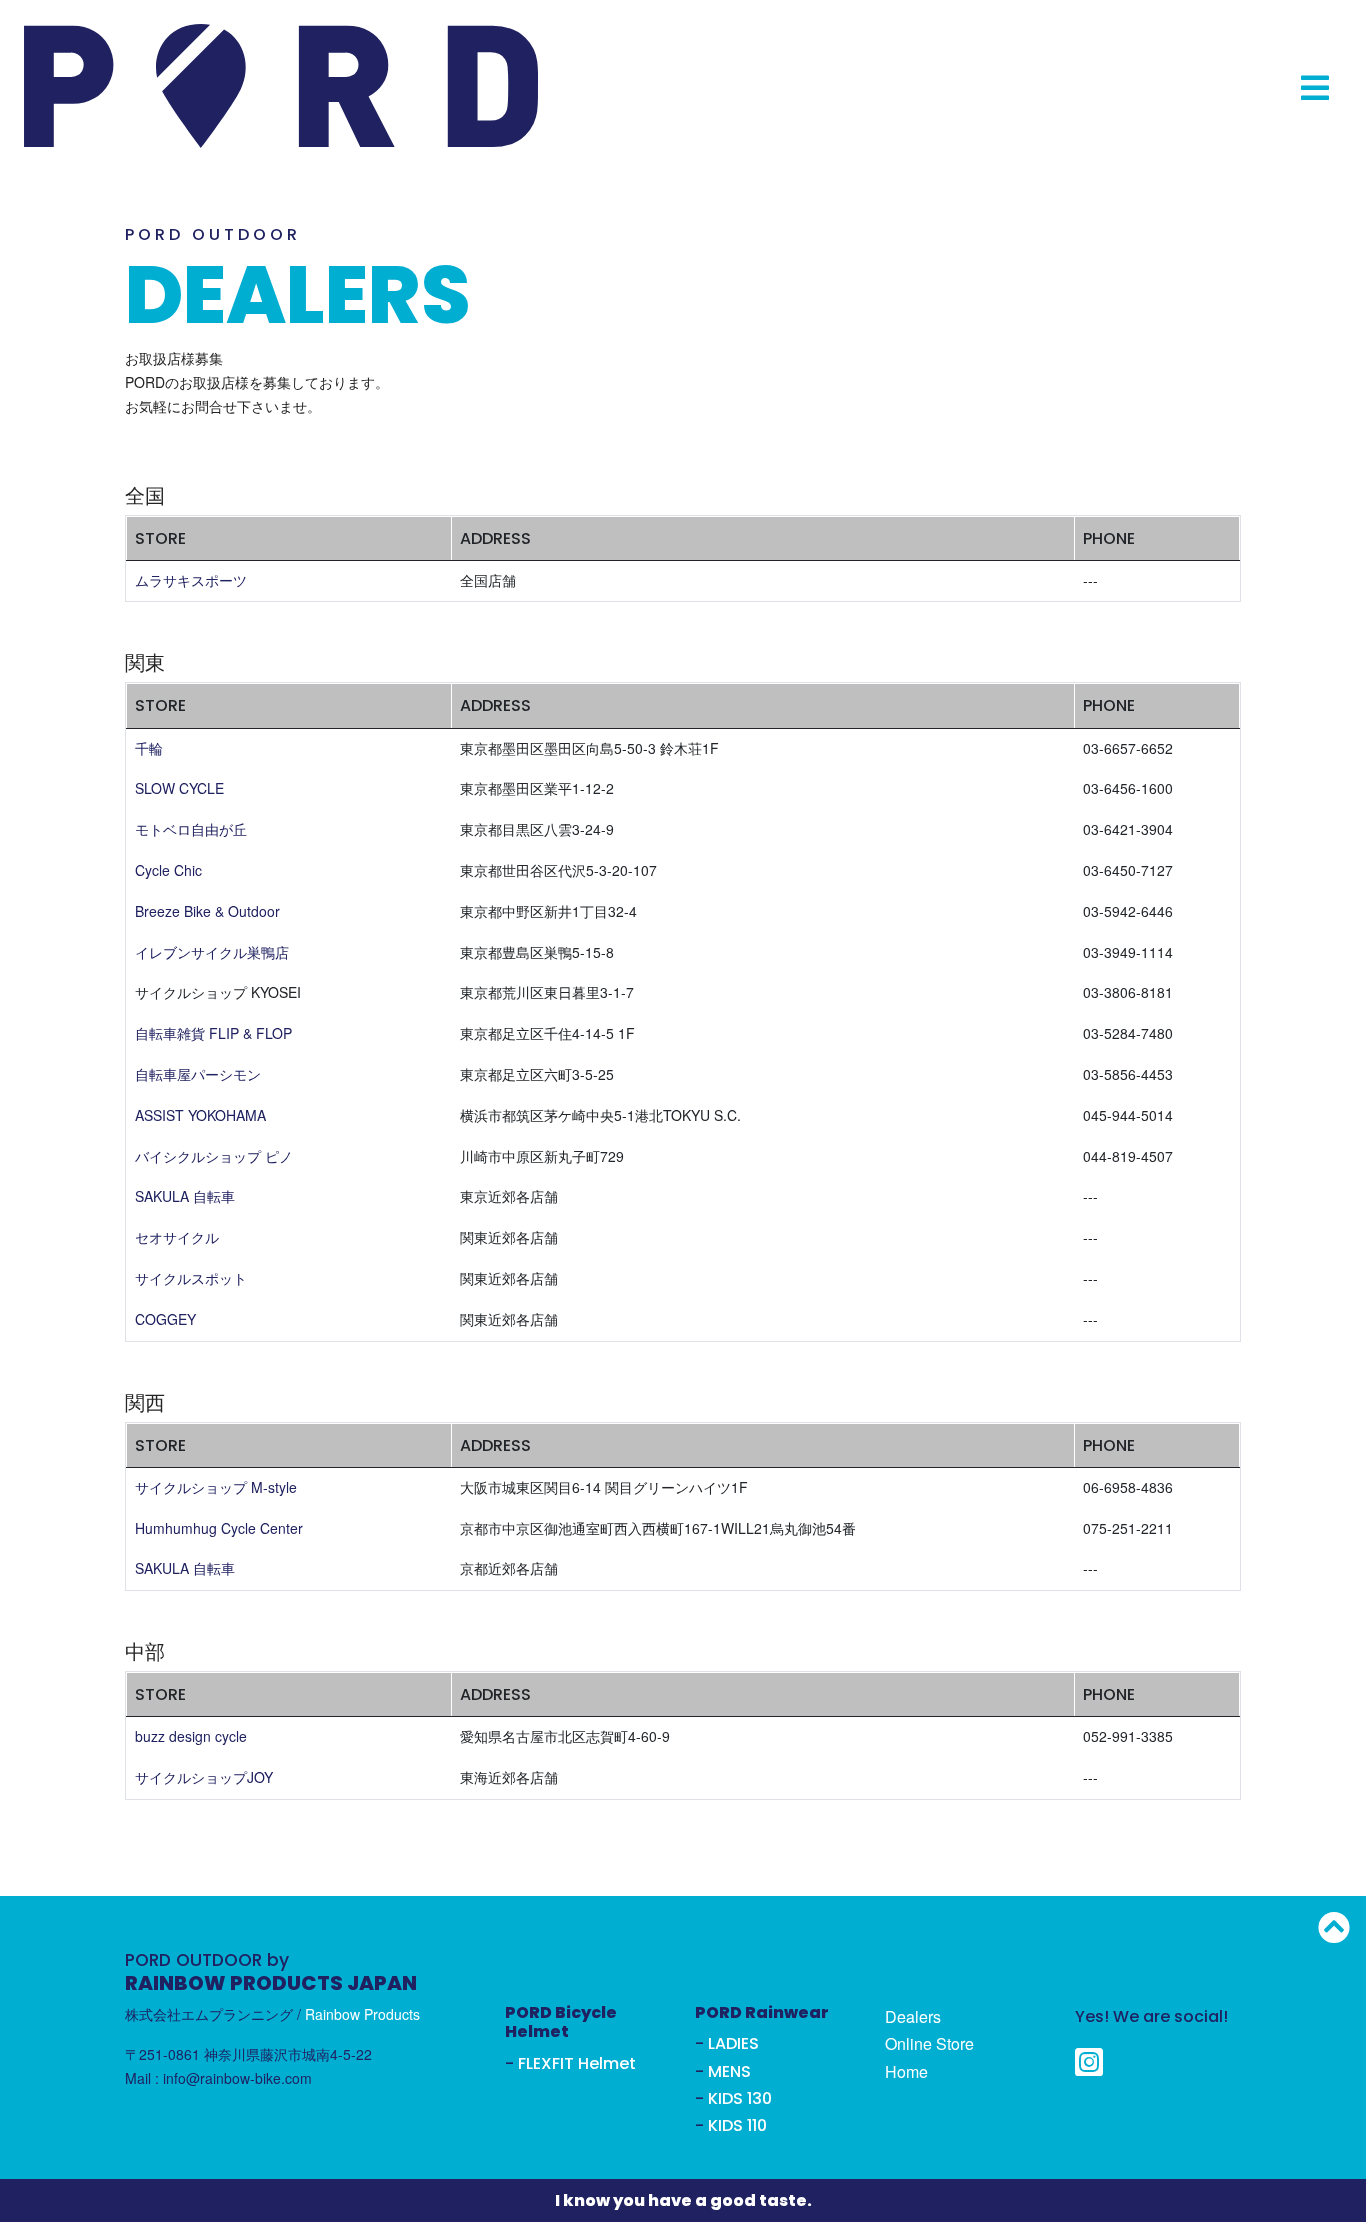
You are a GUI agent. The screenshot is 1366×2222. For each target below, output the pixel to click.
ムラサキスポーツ (191, 580)
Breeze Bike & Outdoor (207, 911)
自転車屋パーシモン (198, 1074)
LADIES (733, 2043)
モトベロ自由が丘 (191, 829)
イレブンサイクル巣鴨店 (212, 952)
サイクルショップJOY (204, 1777)
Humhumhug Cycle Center (219, 1528)
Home (906, 2071)
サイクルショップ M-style (216, 1487)
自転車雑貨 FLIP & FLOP (213, 1033)
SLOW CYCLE (179, 788)
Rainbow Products (362, 2014)
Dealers (913, 2016)
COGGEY (165, 1319)
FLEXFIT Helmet (577, 2063)
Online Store (929, 2043)
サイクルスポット (191, 1278)
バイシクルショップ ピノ (214, 1156)
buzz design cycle (191, 1736)
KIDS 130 (740, 2098)
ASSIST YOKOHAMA (200, 1115)
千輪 (149, 748)
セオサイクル (177, 1237)
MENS (729, 2071)
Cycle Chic (168, 870)
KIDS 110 (737, 2125)
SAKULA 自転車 (185, 1196)
